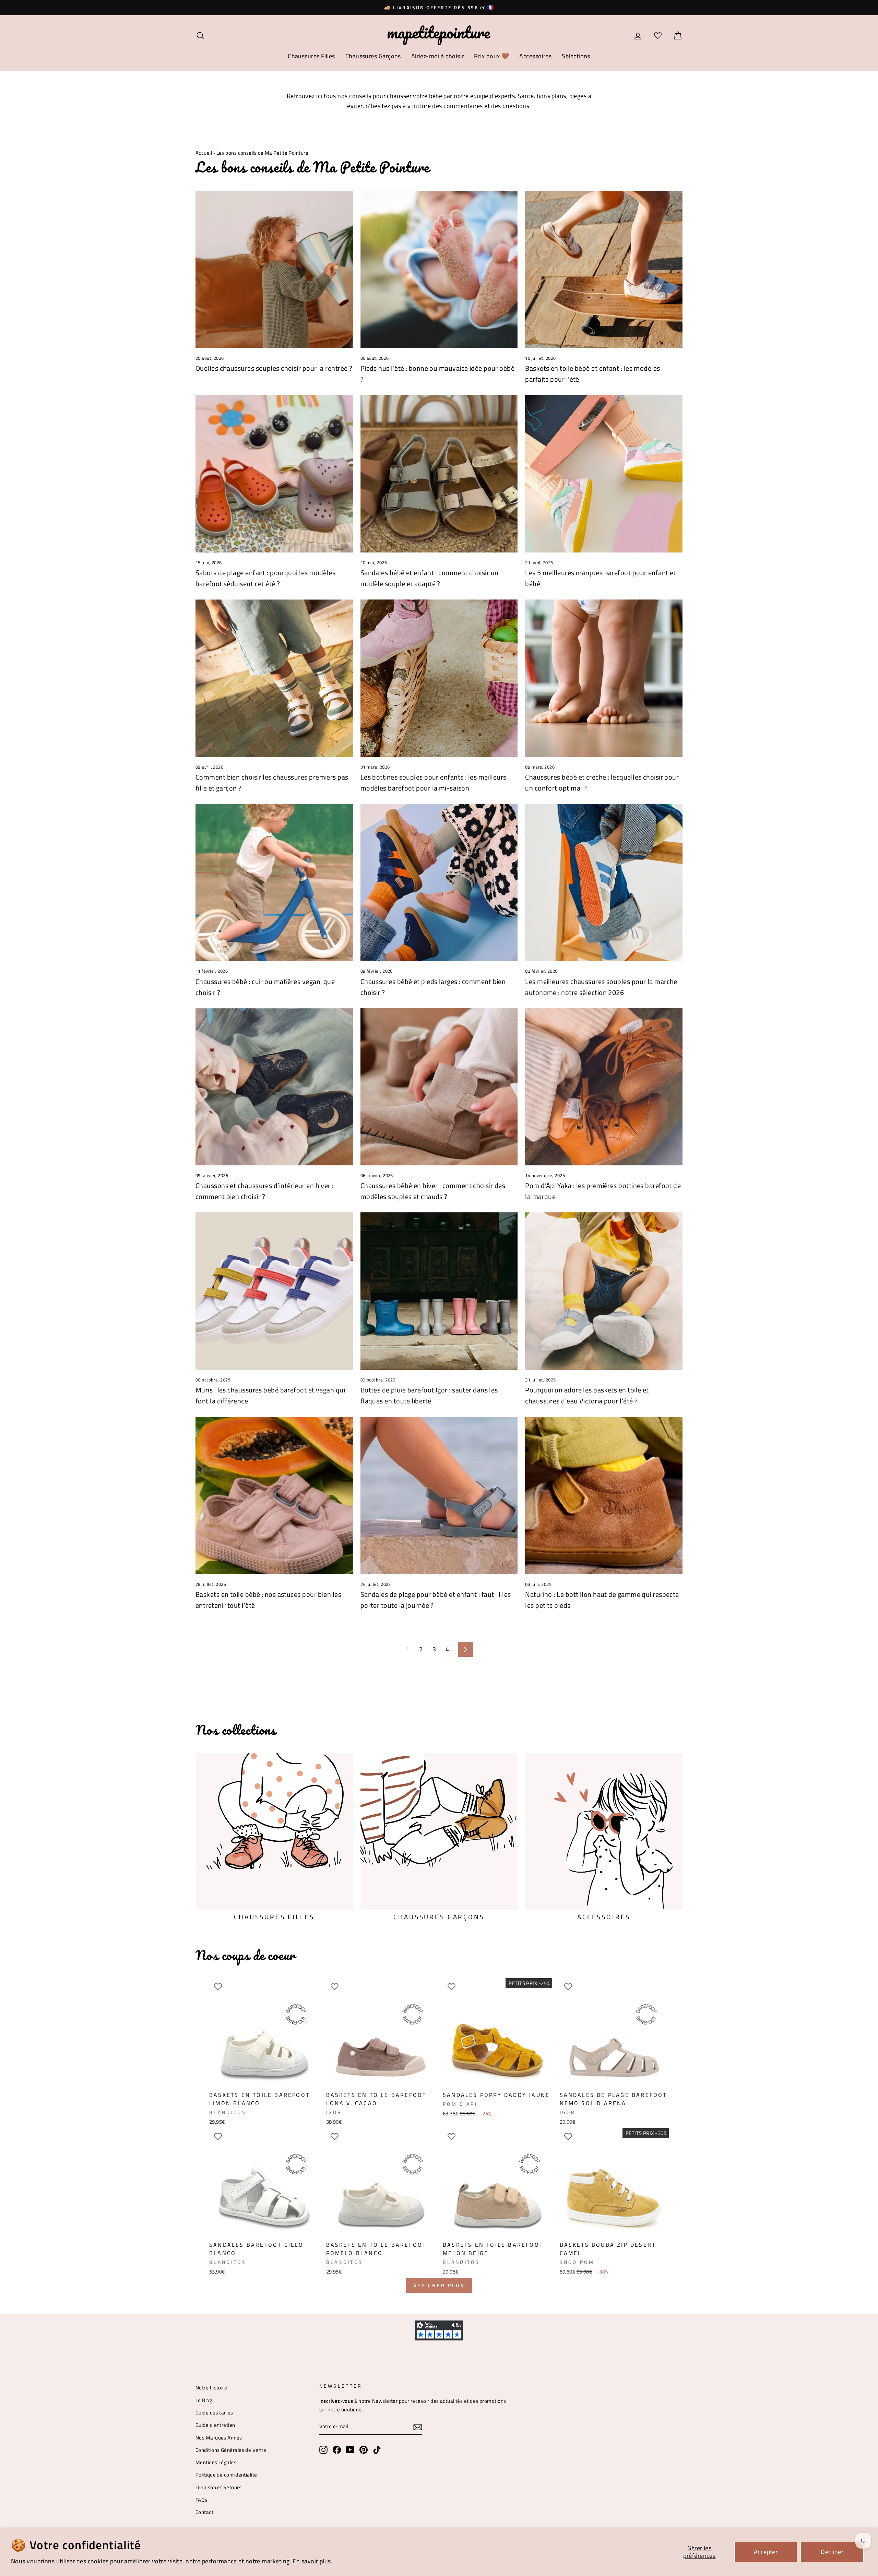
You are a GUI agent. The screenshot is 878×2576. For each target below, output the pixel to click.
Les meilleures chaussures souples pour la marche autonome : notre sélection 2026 (601, 987)
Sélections (576, 56)
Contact (204, 2512)
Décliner (832, 2552)
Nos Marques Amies (219, 2438)
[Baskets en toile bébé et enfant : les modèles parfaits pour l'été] (604, 269)
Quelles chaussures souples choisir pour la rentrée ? (274, 368)
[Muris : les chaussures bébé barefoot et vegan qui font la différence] (274, 1291)
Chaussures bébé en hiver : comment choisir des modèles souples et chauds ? (433, 1191)
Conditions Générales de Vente (231, 2450)
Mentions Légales (216, 2462)
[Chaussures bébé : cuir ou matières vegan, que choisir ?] (274, 883)
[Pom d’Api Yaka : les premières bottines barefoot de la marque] (604, 1087)
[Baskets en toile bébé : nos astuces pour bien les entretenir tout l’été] (274, 1495)
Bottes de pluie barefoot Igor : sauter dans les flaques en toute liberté (429, 1395)
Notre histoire (211, 2388)
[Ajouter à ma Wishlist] (218, 1987)
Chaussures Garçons (373, 56)
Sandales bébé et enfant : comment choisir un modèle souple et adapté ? (430, 578)
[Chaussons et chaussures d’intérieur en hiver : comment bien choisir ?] (274, 1087)
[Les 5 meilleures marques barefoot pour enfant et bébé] (604, 474)
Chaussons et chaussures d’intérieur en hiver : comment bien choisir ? (265, 1191)
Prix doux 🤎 (491, 56)
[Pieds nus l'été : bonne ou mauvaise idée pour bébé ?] (439, 269)
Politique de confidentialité (226, 2475)
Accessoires (535, 56)
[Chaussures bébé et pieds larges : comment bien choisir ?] (439, 883)
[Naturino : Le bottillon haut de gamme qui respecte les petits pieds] (604, 1495)
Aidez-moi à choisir (438, 56)
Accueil (204, 153)
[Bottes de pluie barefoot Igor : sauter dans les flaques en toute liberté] (439, 1291)
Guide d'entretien (215, 2425)
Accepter (766, 2552)
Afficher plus (439, 2285)
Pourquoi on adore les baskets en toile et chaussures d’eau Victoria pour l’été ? (587, 1395)
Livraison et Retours (218, 2487)
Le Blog (204, 2400)
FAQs (201, 2500)
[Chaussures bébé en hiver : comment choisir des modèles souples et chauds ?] (439, 1087)
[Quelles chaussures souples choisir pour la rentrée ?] (274, 269)
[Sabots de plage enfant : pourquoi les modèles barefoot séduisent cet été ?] (274, 474)
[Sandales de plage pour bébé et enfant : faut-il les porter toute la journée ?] (439, 1495)
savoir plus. (317, 2561)
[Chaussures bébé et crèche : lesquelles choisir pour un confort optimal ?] (604, 678)
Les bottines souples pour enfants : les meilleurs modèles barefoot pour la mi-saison (434, 782)
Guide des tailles (214, 2413)
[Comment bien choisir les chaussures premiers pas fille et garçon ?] (274, 678)
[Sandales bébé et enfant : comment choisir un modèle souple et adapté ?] (439, 474)
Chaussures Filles (311, 56)
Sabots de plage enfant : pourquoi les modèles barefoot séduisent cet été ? (265, 578)
